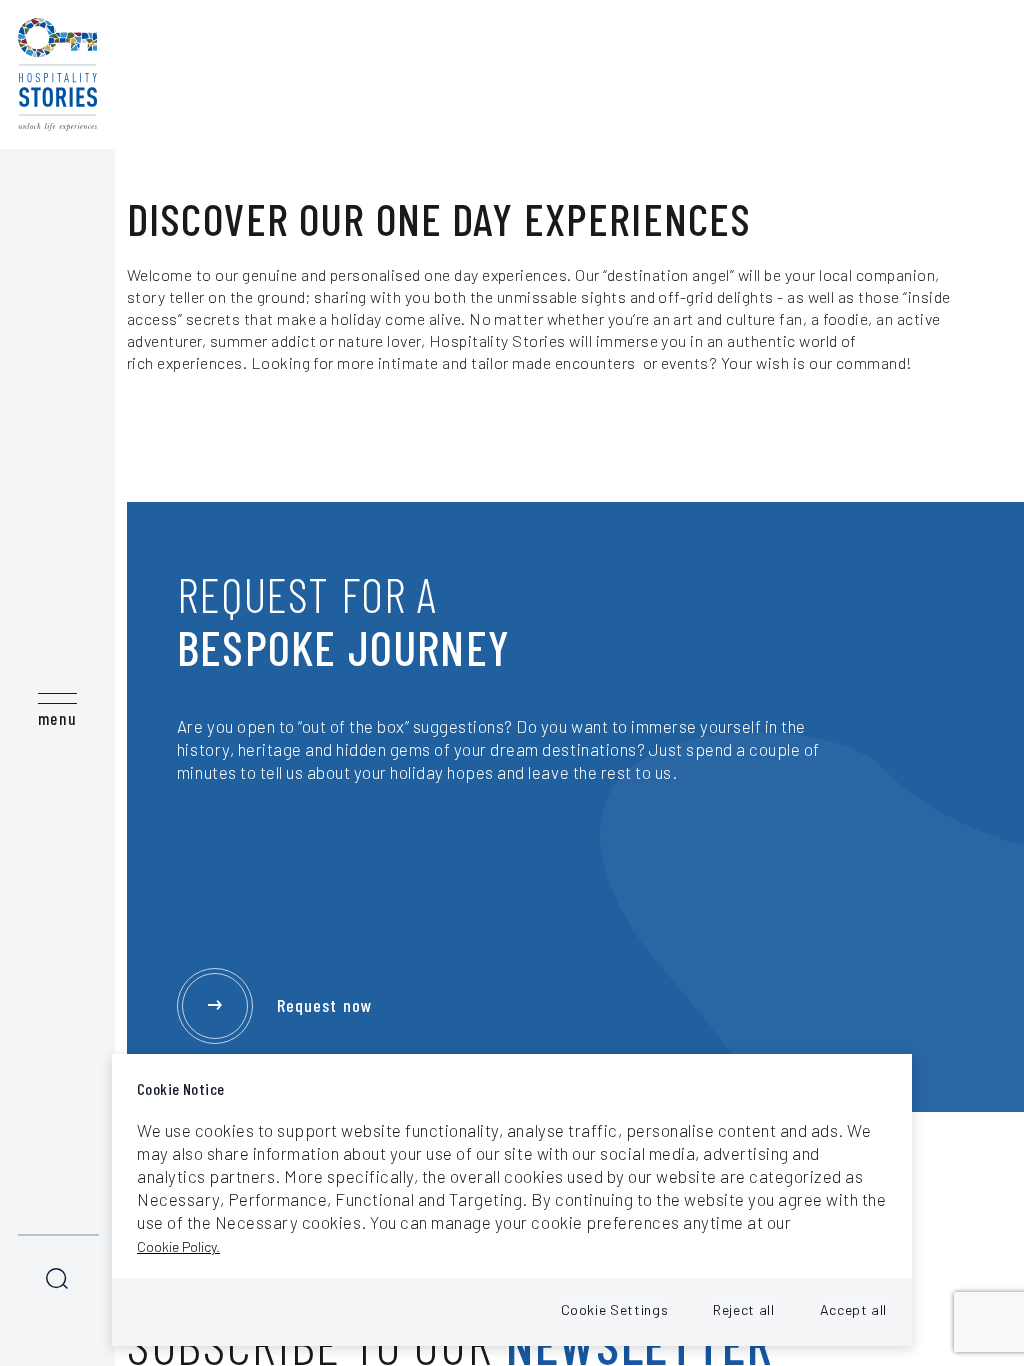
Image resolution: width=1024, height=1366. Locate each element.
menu (57, 718)
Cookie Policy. (178, 1246)
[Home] (57, 74)
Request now (324, 1005)
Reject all (743, 1309)
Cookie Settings (615, 1309)
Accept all (853, 1309)
